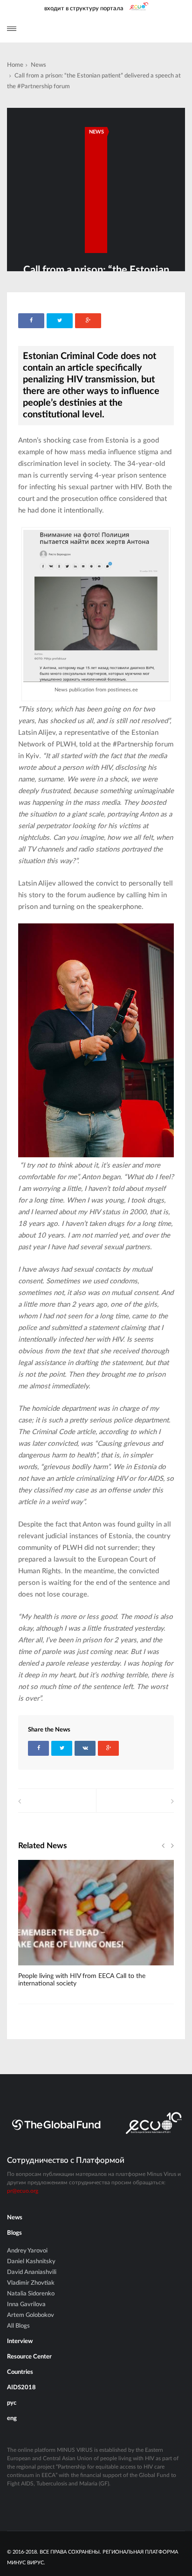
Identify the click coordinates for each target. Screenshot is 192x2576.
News (38, 65)
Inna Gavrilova (26, 2305)
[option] (96, 1928)
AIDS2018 (21, 2388)
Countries (20, 2372)
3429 (40, 1969)
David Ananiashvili (32, 2272)
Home (15, 65)
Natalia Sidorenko (31, 2294)
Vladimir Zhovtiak (31, 2283)
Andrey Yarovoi (27, 2251)
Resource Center (29, 2357)
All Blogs (18, 2326)
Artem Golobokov (31, 2315)
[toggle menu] (12, 29)
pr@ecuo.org (23, 2191)
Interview (20, 2341)
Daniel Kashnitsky (31, 2262)
